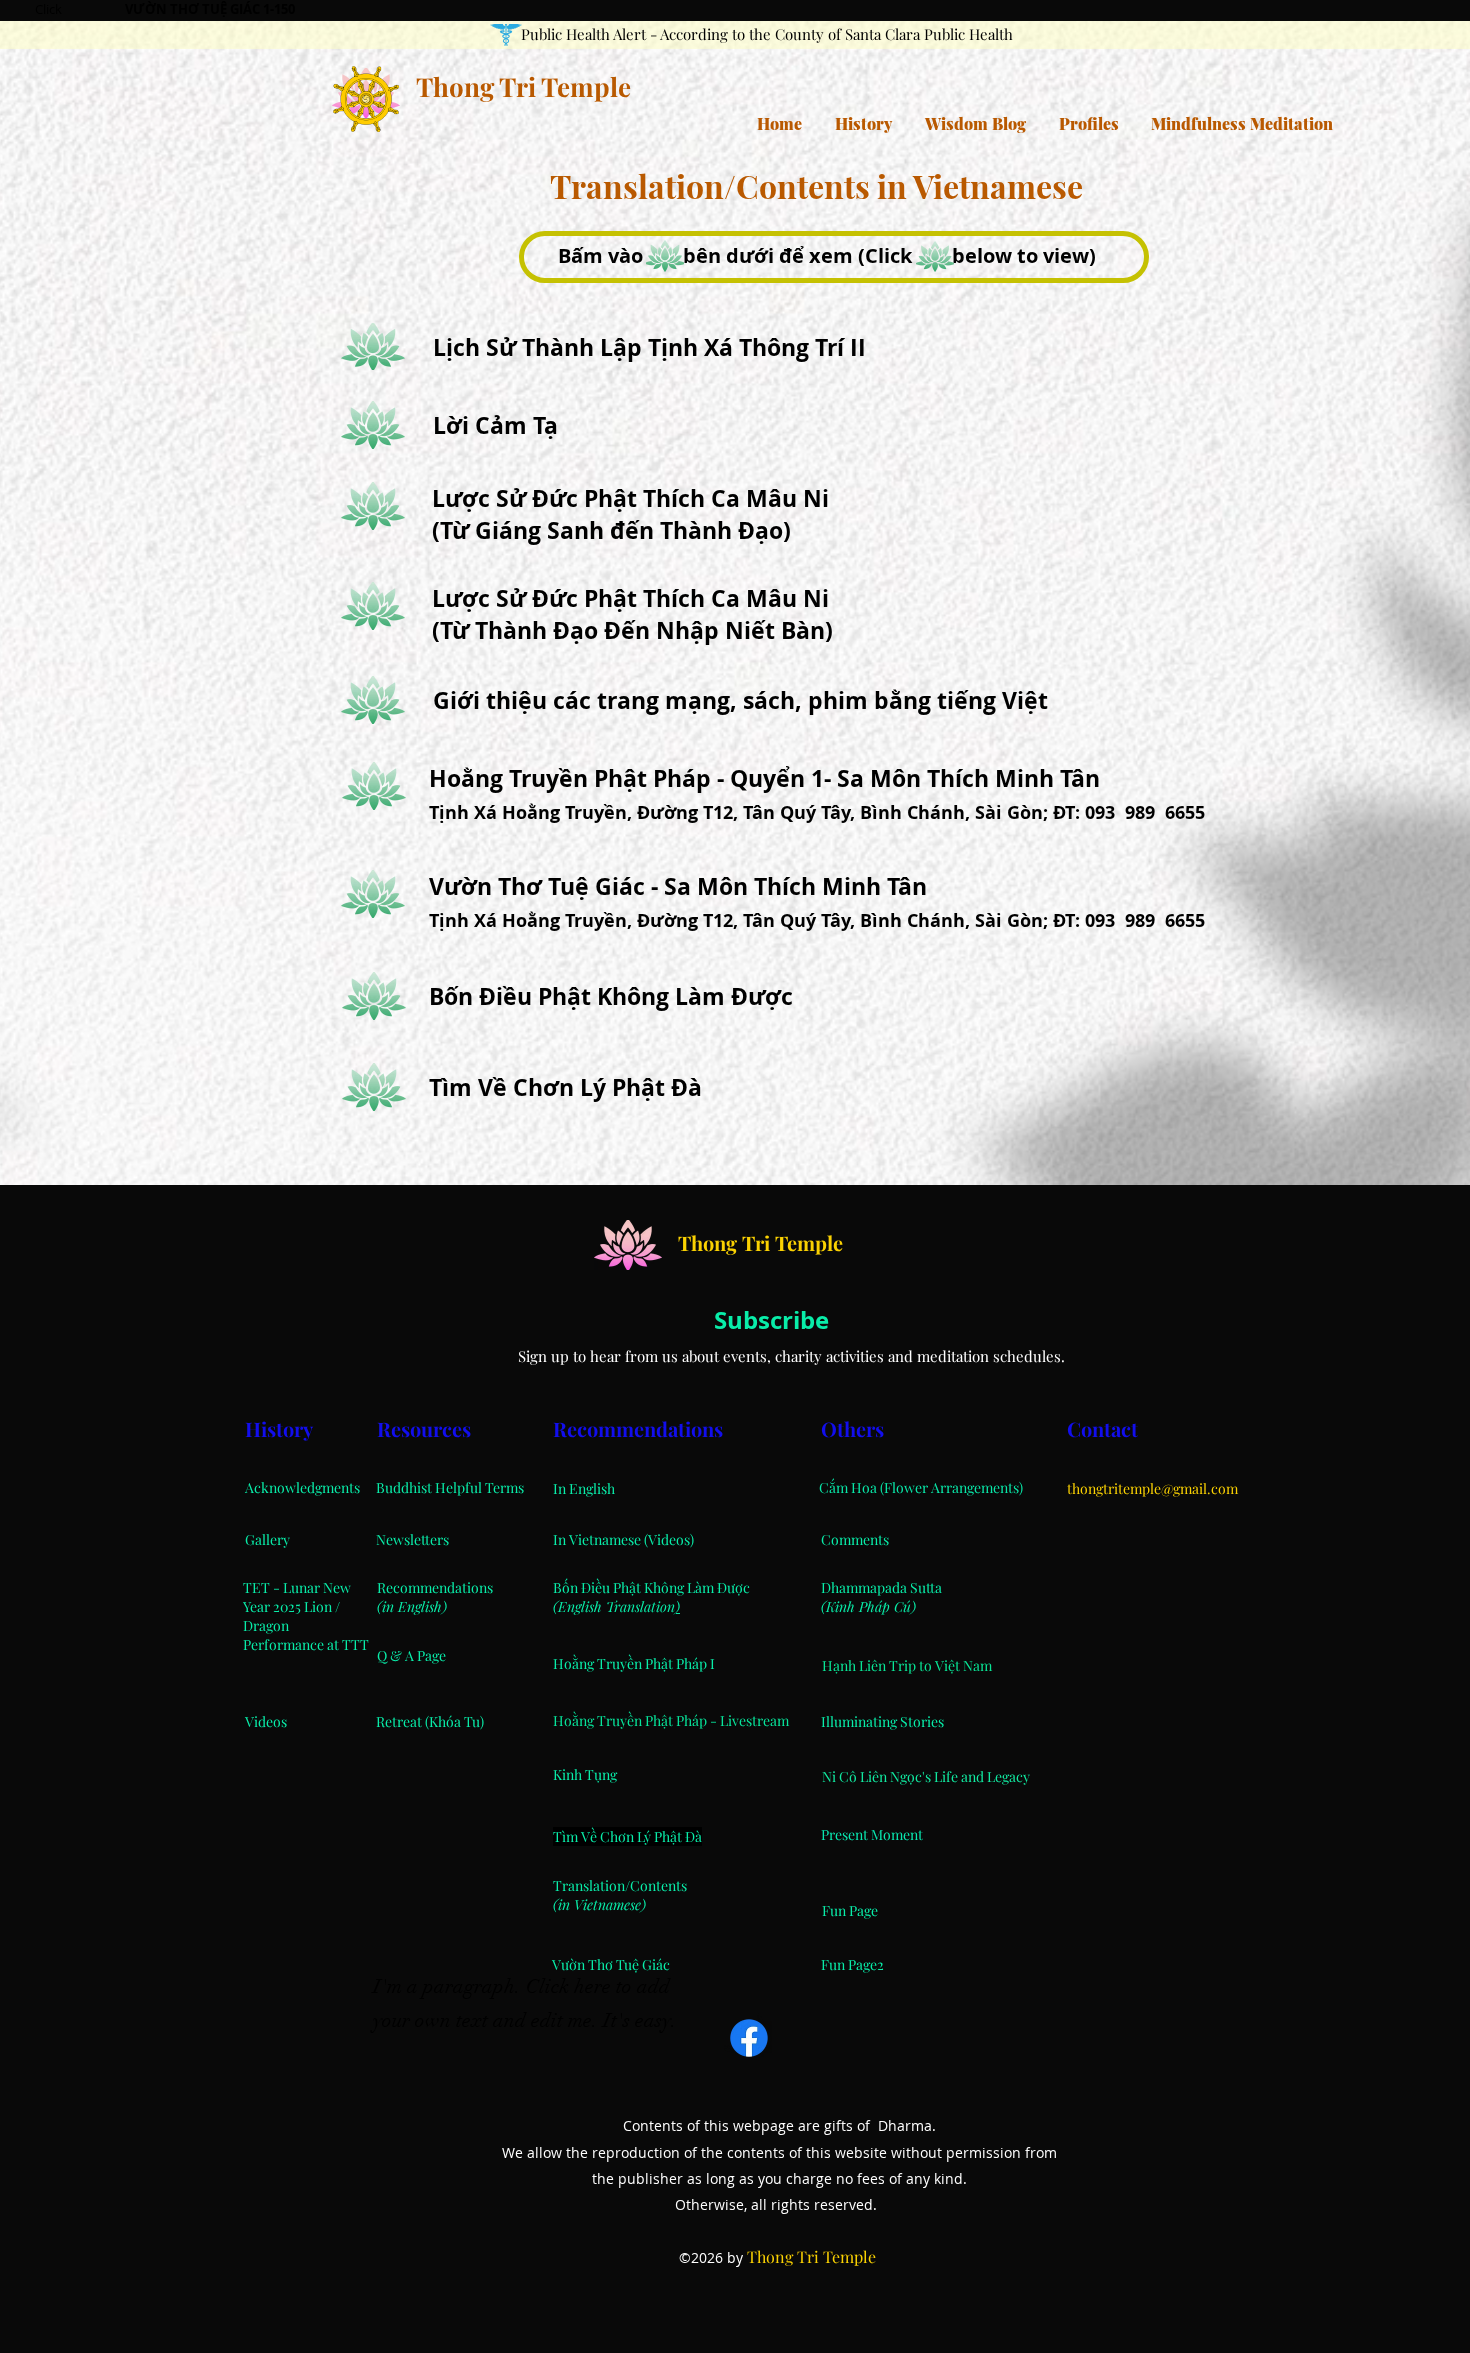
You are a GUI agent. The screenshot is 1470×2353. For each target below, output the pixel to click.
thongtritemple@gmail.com (1152, 1488)
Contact (1105, 1428)
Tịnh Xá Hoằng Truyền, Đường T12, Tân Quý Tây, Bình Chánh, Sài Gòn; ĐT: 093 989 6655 (817, 812)
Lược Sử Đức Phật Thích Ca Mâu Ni (630, 498)
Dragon (266, 1625)
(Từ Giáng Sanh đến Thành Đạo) (611, 530)
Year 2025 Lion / (291, 1606)
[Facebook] (749, 2038)
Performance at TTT (306, 1644)
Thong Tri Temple (523, 86)
